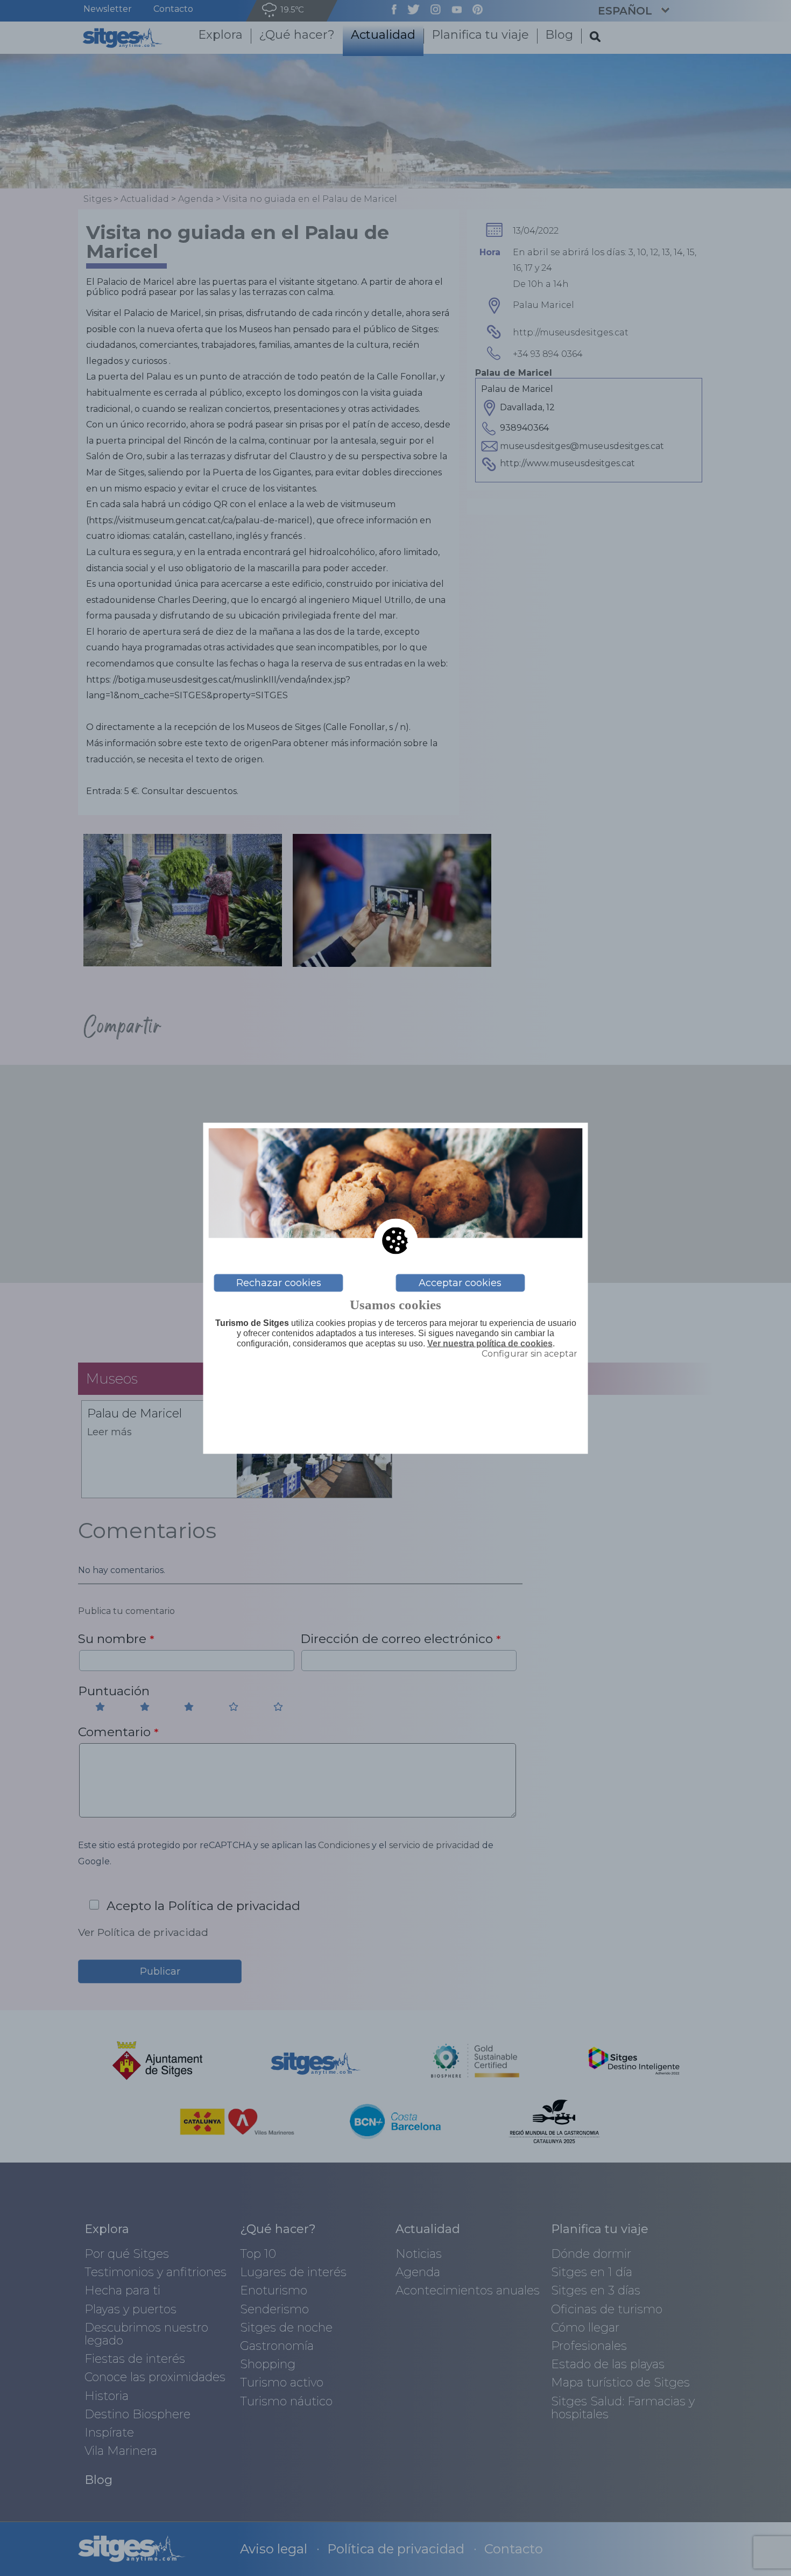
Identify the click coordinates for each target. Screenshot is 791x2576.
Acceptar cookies (460, 1283)
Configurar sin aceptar (529, 1354)
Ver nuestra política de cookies (490, 1343)
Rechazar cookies (279, 1283)
